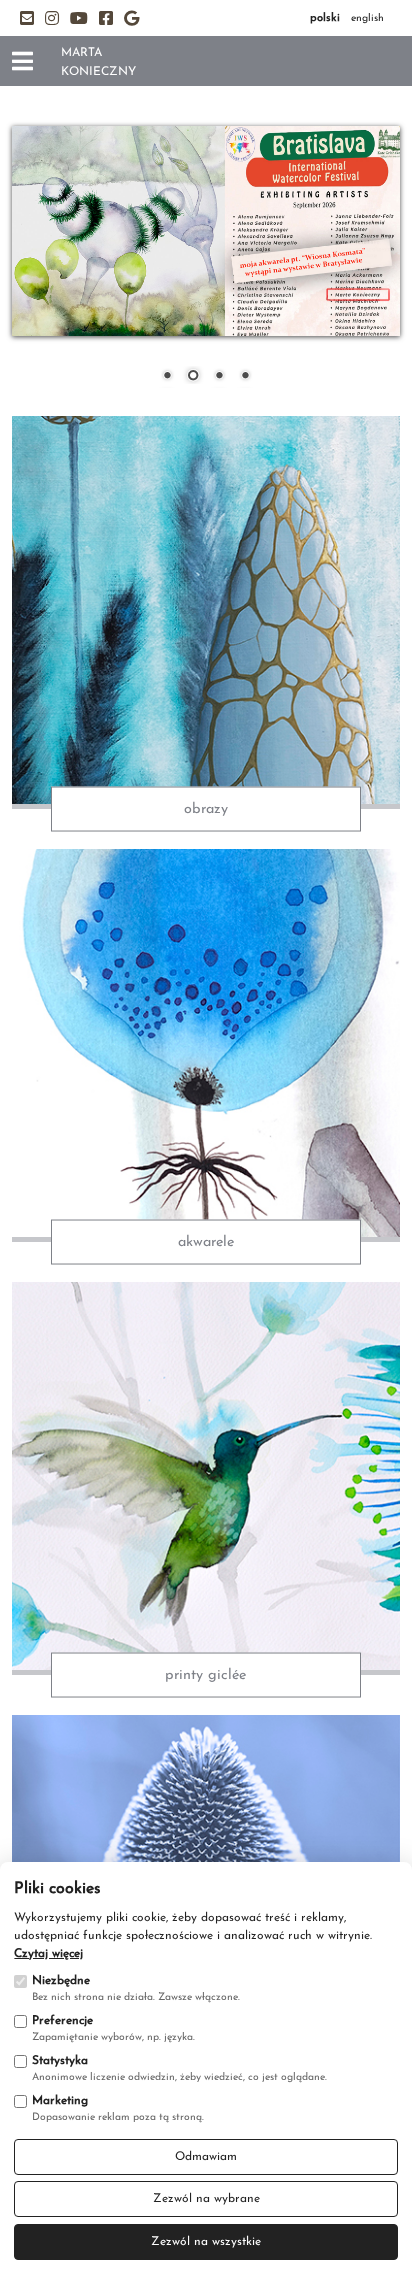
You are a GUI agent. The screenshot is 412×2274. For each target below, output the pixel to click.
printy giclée (205, 1674)
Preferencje (62, 2021)
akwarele (206, 1241)
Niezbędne (61, 1981)
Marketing (60, 2101)
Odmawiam (206, 2157)
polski (325, 18)
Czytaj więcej (48, 1954)
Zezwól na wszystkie (206, 2242)
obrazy (206, 809)
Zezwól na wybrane (206, 2199)
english (367, 18)
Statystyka (60, 2061)
